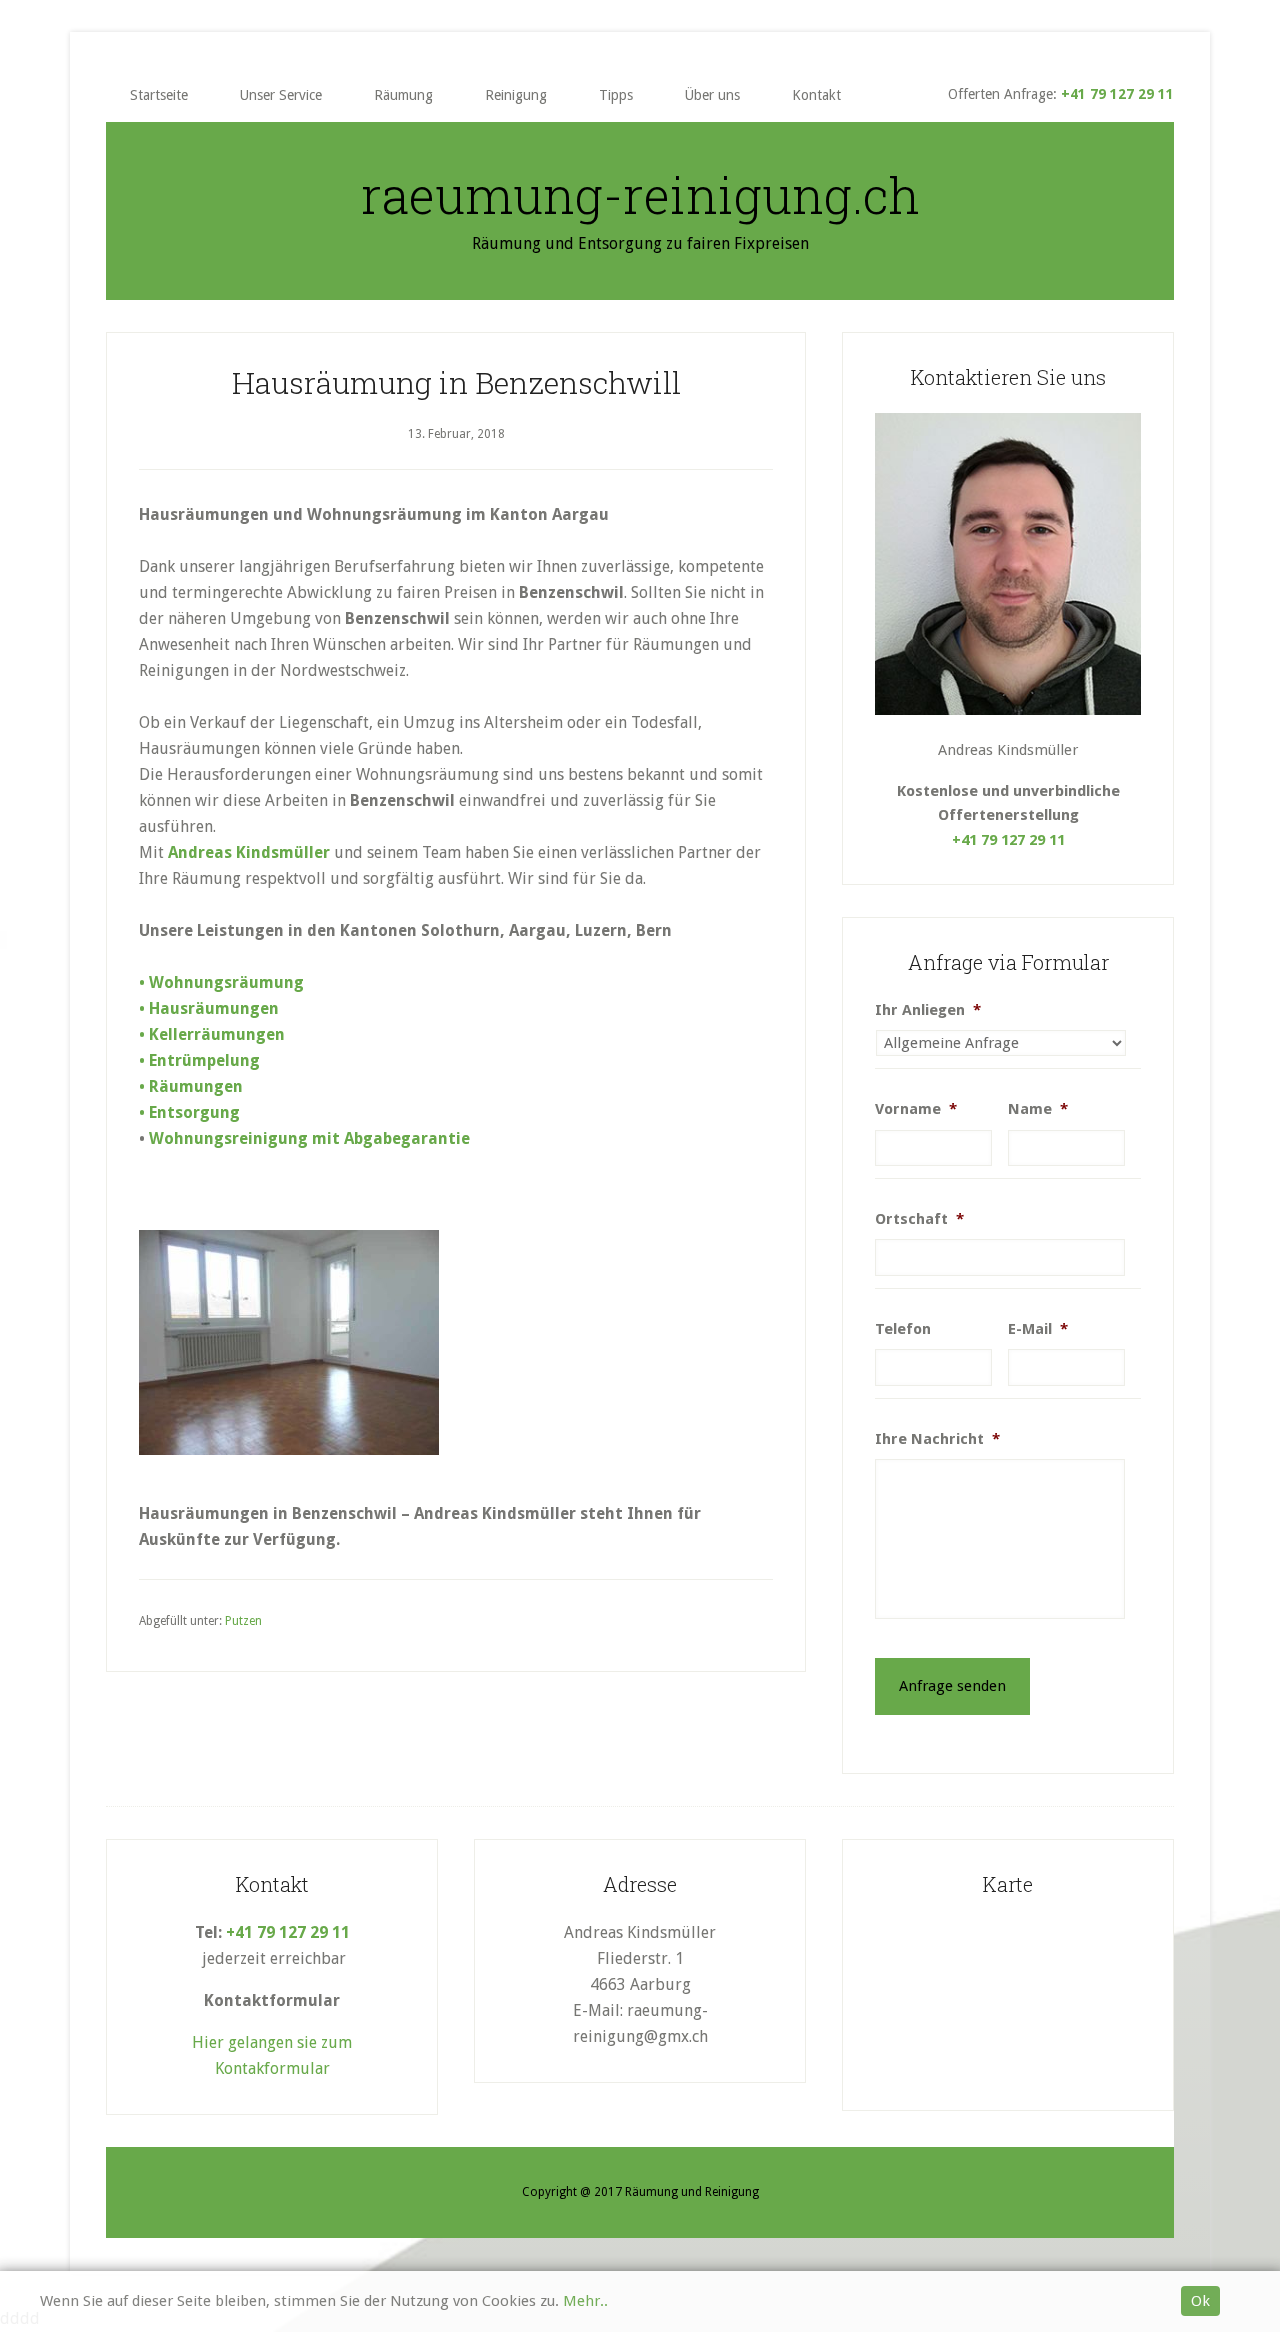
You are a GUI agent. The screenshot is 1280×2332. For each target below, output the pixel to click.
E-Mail (1038, 1329)
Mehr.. (585, 2301)
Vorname (916, 1109)
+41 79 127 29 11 (1117, 94)
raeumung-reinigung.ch (640, 195)
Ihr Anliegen (928, 1010)
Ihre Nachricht (937, 1439)
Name (1038, 1109)
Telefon (903, 1329)
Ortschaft (919, 1219)
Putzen (243, 1621)
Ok (1200, 2301)
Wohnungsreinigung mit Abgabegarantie (309, 1138)
